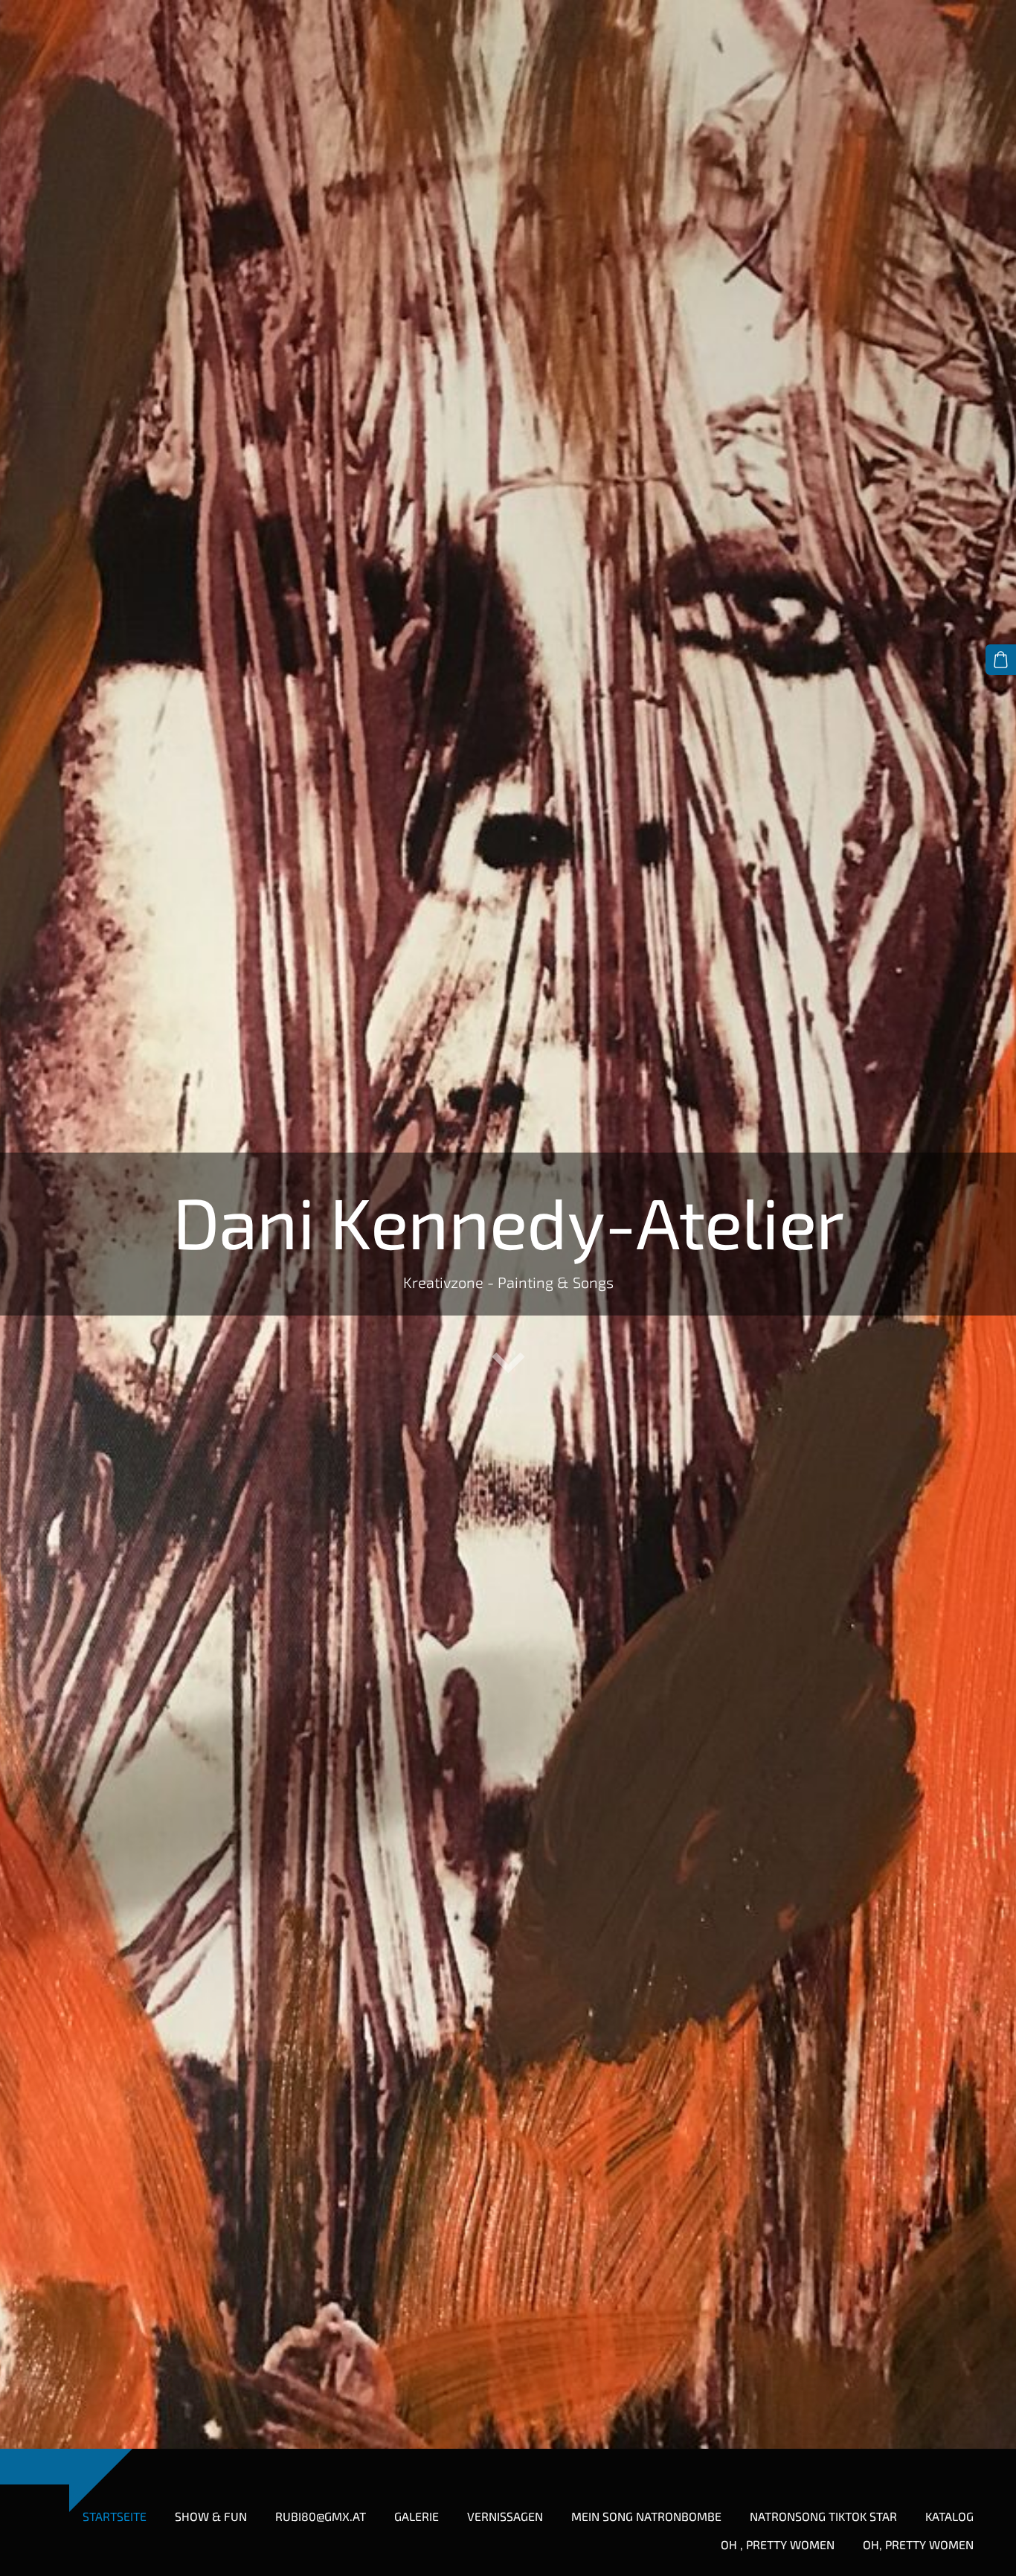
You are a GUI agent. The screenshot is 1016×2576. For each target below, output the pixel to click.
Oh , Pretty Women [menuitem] (778, 2544)
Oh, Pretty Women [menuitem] (918, 2544)
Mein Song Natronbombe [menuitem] (646, 2516)
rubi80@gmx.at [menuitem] (321, 2516)
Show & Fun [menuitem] (211, 2516)
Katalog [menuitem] (949, 2516)
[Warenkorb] (1001, 660)
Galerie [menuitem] (417, 2516)
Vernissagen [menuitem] (505, 2516)
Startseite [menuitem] (115, 2516)
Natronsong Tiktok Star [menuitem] (823, 2516)
